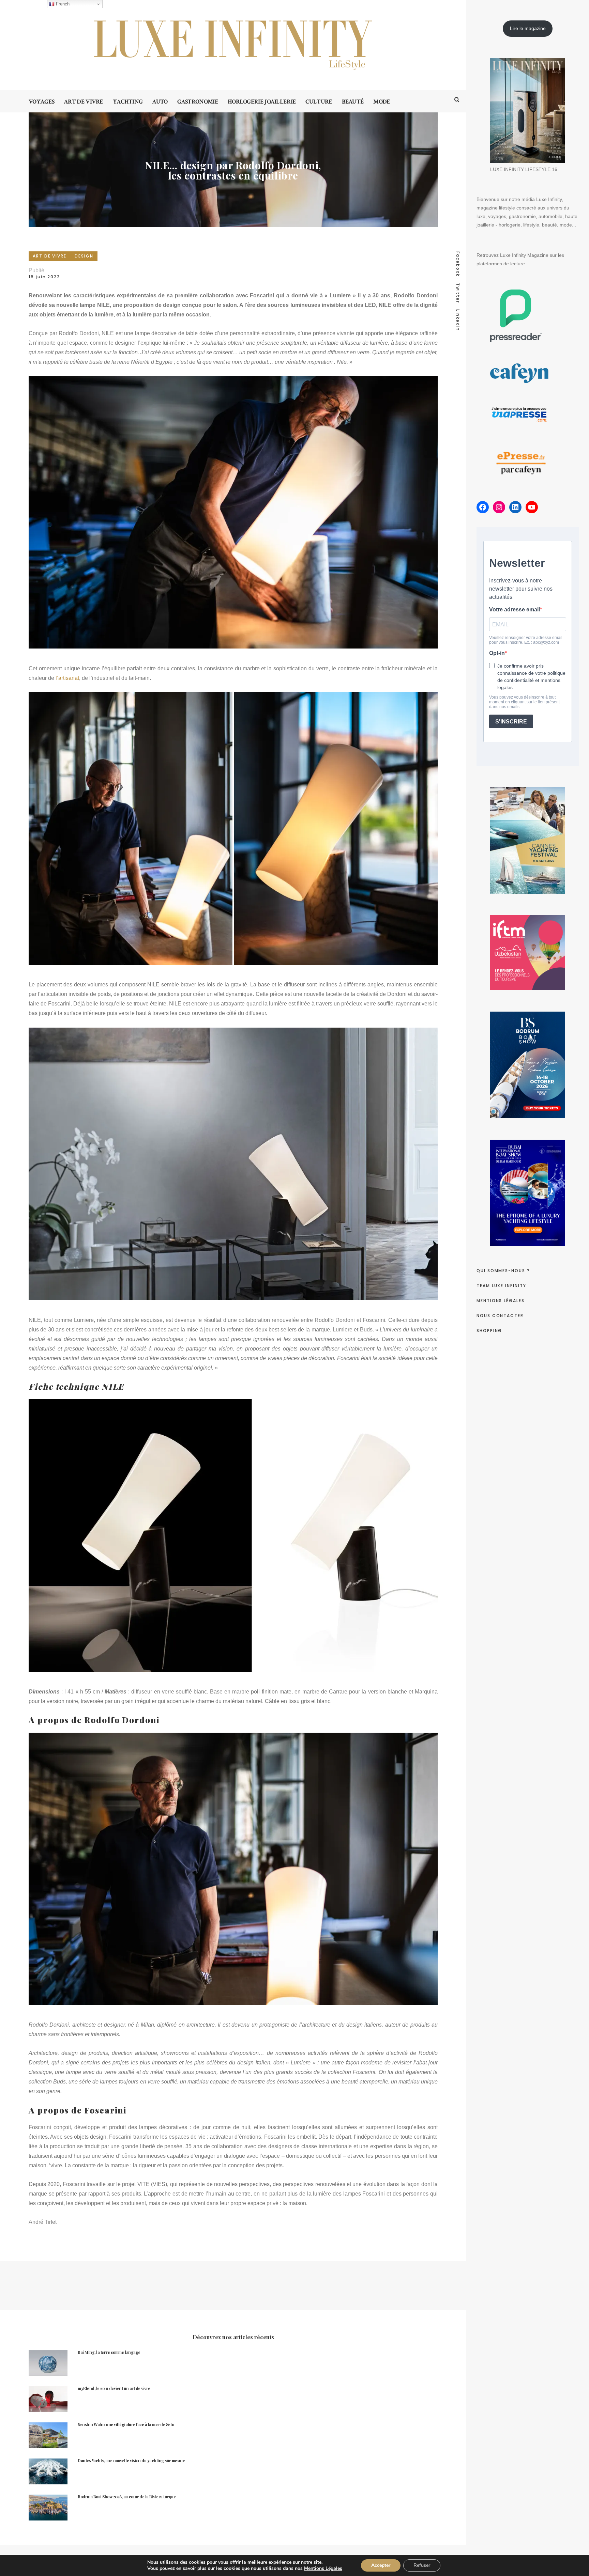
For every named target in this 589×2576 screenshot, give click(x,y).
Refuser (422, 2565)
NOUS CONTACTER (500, 1316)
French (62, 4)
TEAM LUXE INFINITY (501, 1286)
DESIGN (84, 256)
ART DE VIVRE (50, 256)
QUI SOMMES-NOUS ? (503, 1271)
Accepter (381, 2565)
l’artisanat (67, 678)
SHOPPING (489, 1331)
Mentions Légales (323, 2568)
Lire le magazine (528, 28)
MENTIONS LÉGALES (501, 1301)
